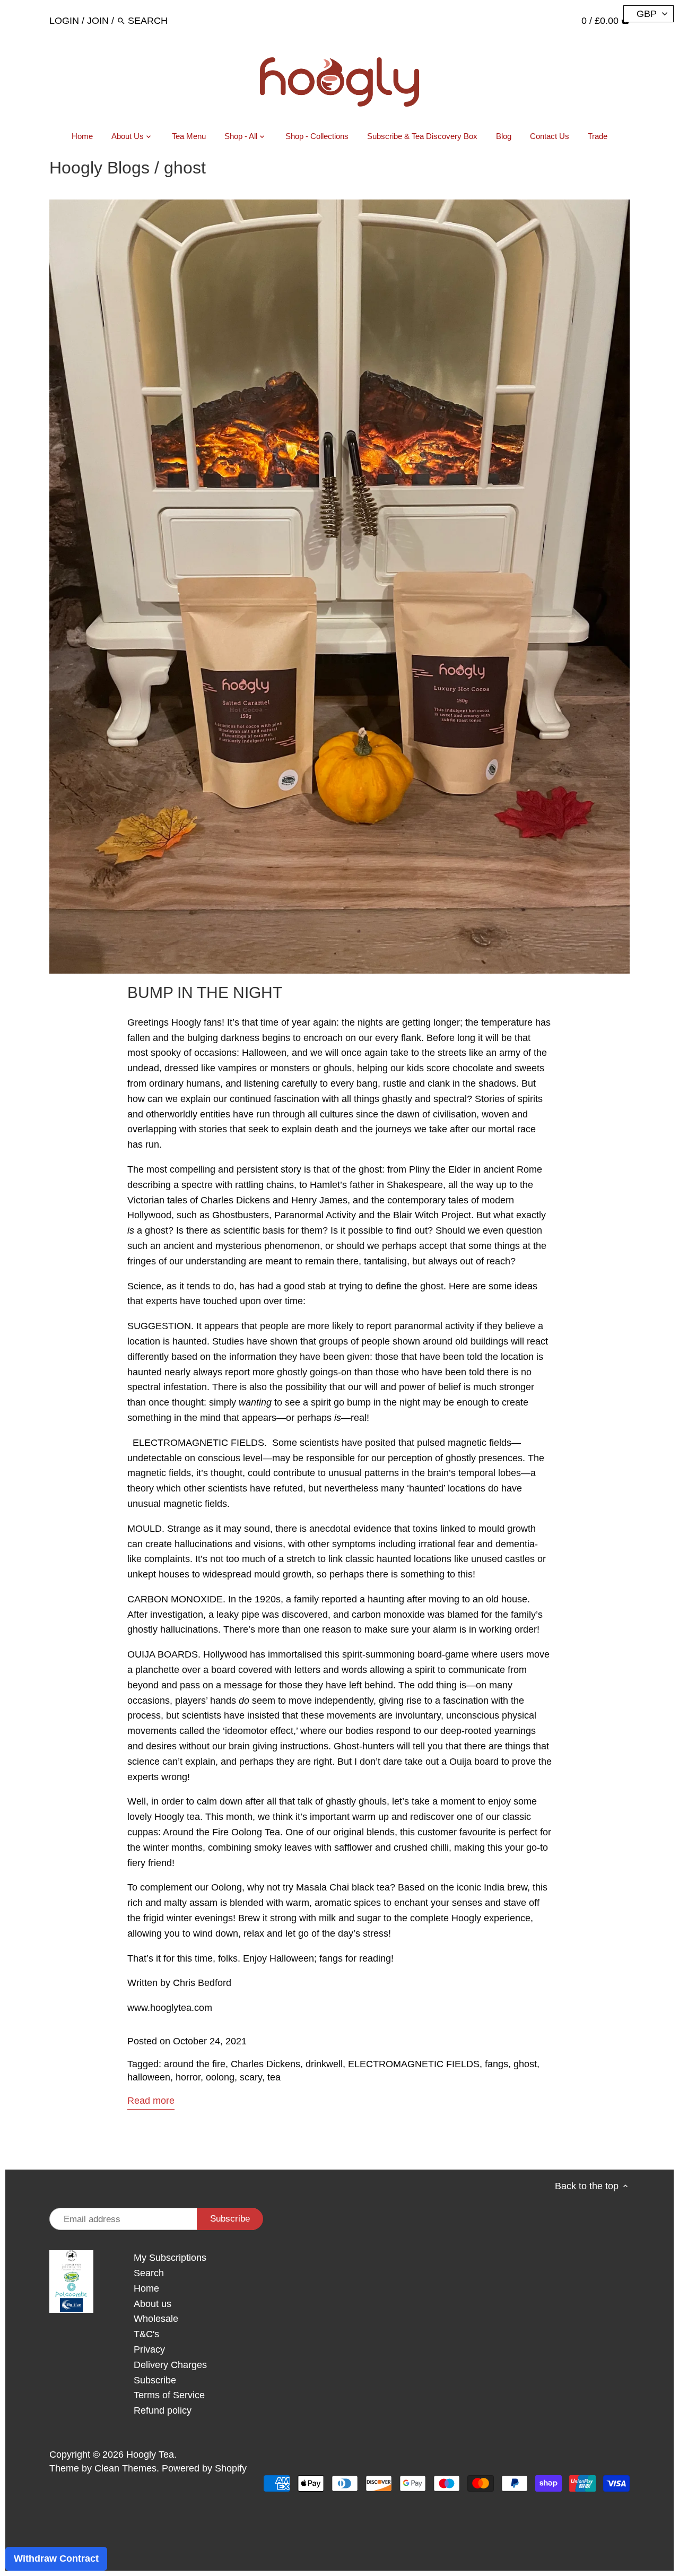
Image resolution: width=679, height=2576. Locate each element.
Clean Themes (125, 2468)
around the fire (195, 2064)
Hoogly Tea (150, 2454)
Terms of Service (169, 2395)
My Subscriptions (170, 2258)
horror (188, 2077)
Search (149, 2273)
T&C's (146, 2334)
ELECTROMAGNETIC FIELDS (414, 2064)
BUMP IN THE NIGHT (205, 992)
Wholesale (156, 2319)
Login (64, 21)
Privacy (149, 2349)
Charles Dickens (265, 2064)
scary (251, 2077)
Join (98, 21)
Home (146, 2288)
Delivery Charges (170, 2365)
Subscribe (155, 2380)
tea (274, 2077)
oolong (220, 2077)
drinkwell (324, 2064)
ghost (525, 2064)
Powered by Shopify (204, 2468)
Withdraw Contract (56, 2558)
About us (153, 2304)
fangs (497, 2064)
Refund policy (163, 2410)
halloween (149, 2077)
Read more (151, 2101)
